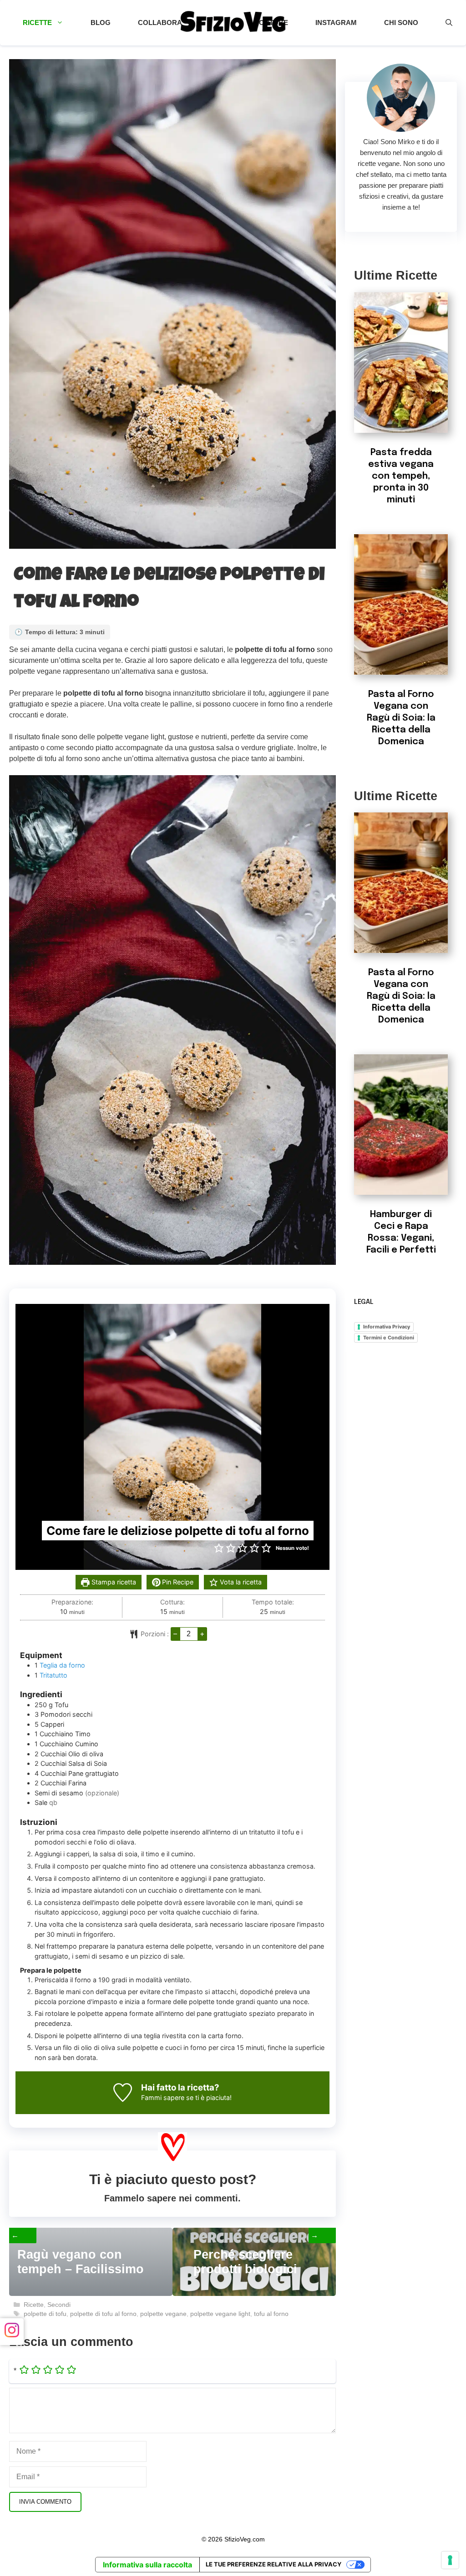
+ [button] (202, 1634)
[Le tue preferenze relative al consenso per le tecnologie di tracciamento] (450, 2560)
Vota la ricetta (240, 1582)
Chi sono (401, 23)
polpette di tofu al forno (103, 2314)
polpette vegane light (220, 2314)
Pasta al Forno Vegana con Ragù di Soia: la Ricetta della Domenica (401, 718)
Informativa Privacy (387, 1327)
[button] (449, 23)
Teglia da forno (62, 1665)
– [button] (175, 1634)
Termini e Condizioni (389, 1338)
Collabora (160, 23)
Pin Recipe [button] (177, 1582)
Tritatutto (53, 1675)
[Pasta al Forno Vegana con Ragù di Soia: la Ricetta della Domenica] (401, 669)
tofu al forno (271, 2314)
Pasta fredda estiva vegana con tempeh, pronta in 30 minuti (401, 476)
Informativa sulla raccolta (147, 2565)
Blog (101, 23)
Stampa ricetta (113, 1582)
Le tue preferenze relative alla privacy (274, 2564)
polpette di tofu (45, 2314)
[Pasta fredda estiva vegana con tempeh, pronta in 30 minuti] (401, 427)
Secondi (59, 2305)
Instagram (336, 23)
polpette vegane (163, 2314)
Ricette (37, 23)
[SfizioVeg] (233, 23)
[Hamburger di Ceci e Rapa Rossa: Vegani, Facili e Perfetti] (401, 1189)
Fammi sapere (163, 2097)
